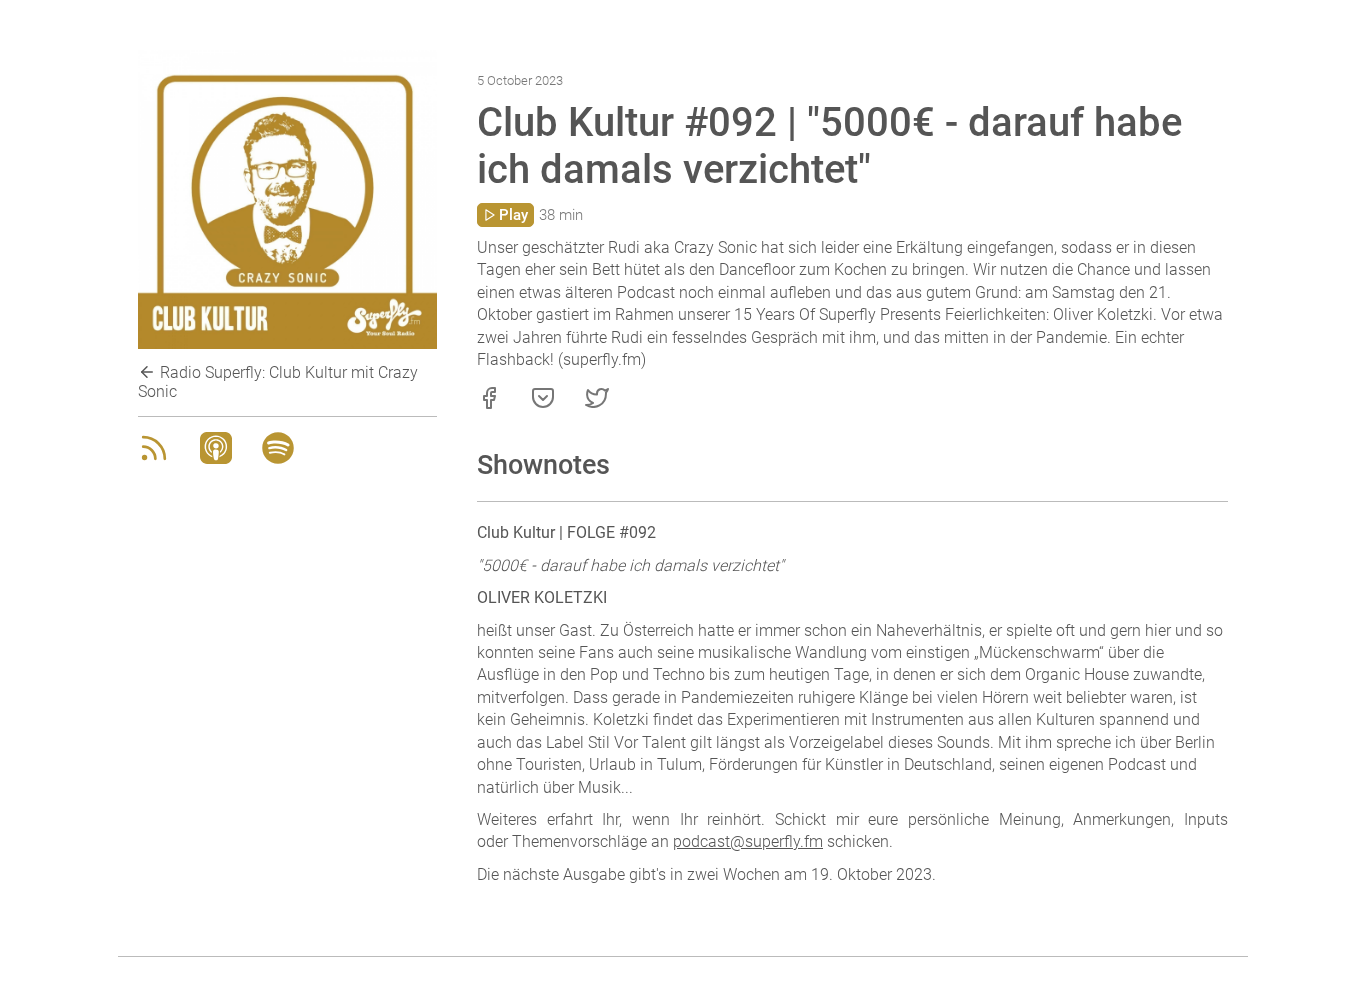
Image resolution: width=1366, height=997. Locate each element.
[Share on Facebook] (489, 404)
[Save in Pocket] (543, 404)
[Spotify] (278, 458)
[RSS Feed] (154, 458)
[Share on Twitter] (597, 404)
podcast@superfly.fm (748, 841)
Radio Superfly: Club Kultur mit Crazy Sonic (278, 382)
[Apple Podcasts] (216, 458)
